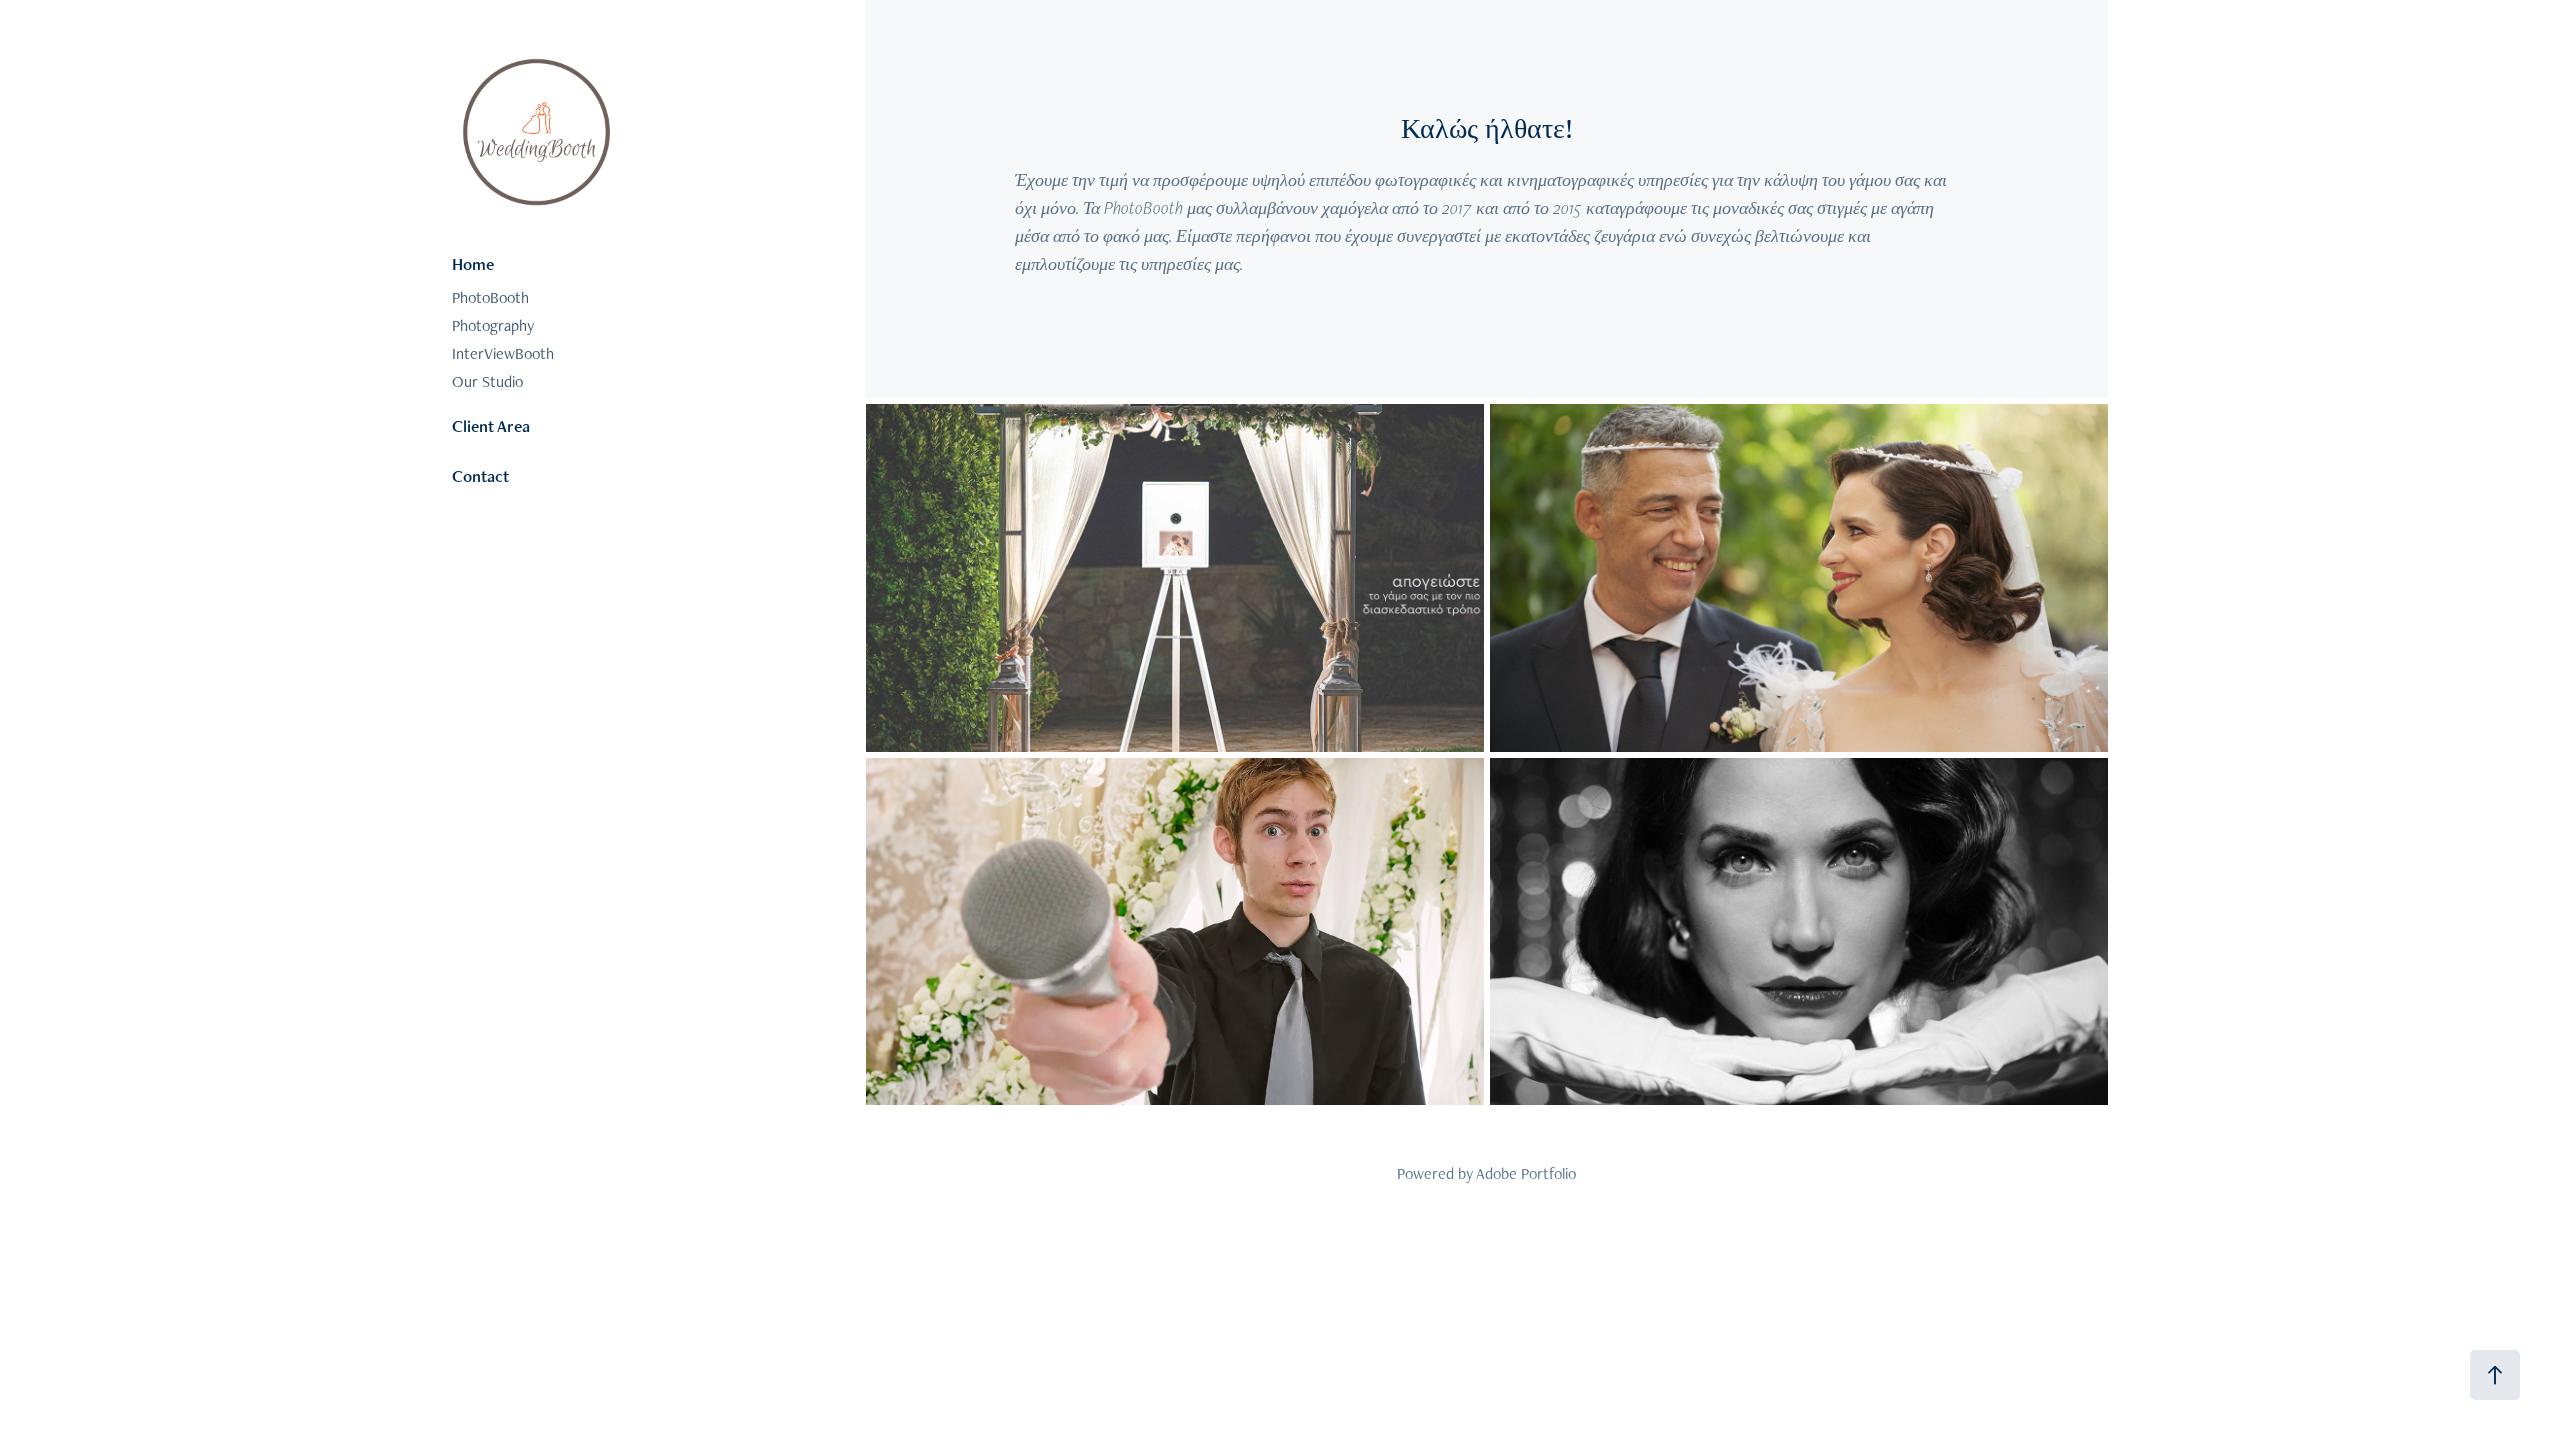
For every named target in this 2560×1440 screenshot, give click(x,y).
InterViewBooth (503, 353)
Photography (493, 325)
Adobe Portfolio (1526, 1173)
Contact (480, 476)
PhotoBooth (490, 297)
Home (473, 264)
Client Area (491, 426)
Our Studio (487, 381)
